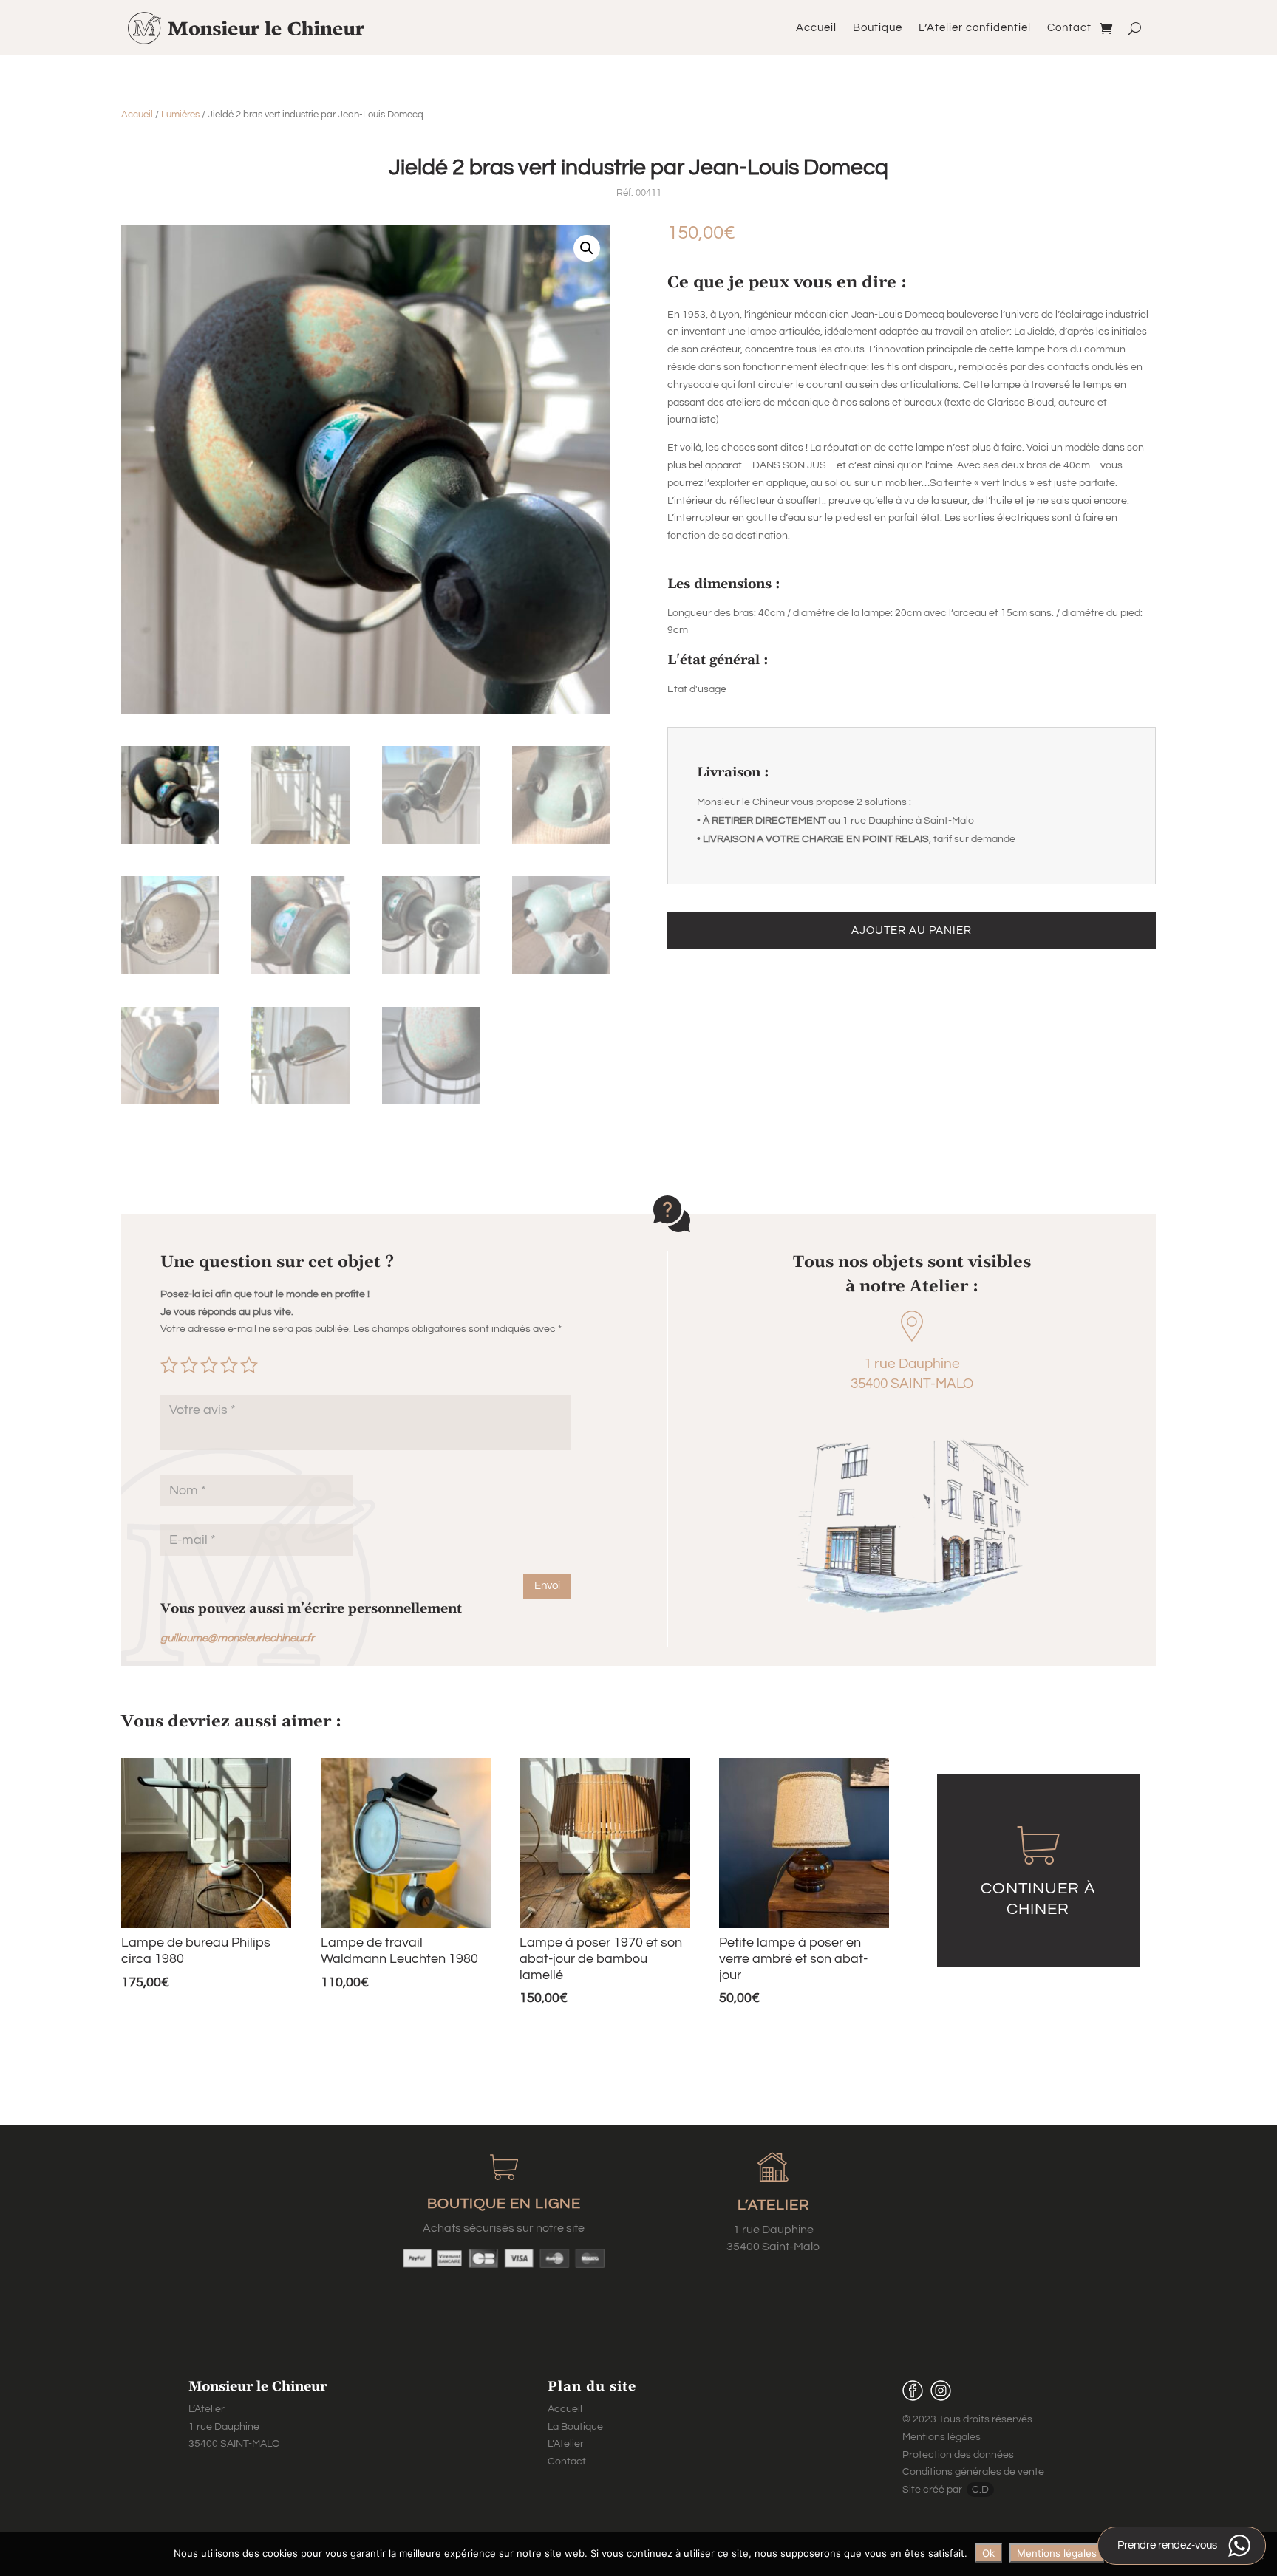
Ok (988, 2553)
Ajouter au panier (912, 930)
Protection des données (958, 2455)
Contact (1069, 28)
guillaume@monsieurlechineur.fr (237, 1638)
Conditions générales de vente (973, 2472)
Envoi (547, 1586)
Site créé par (933, 2490)
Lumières (180, 115)
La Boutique (575, 2427)
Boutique (878, 28)
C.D (980, 2490)
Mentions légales (941, 2437)
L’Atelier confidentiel (975, 28)
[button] (587, 248)
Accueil (816, 28)
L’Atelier (566, 2444)
